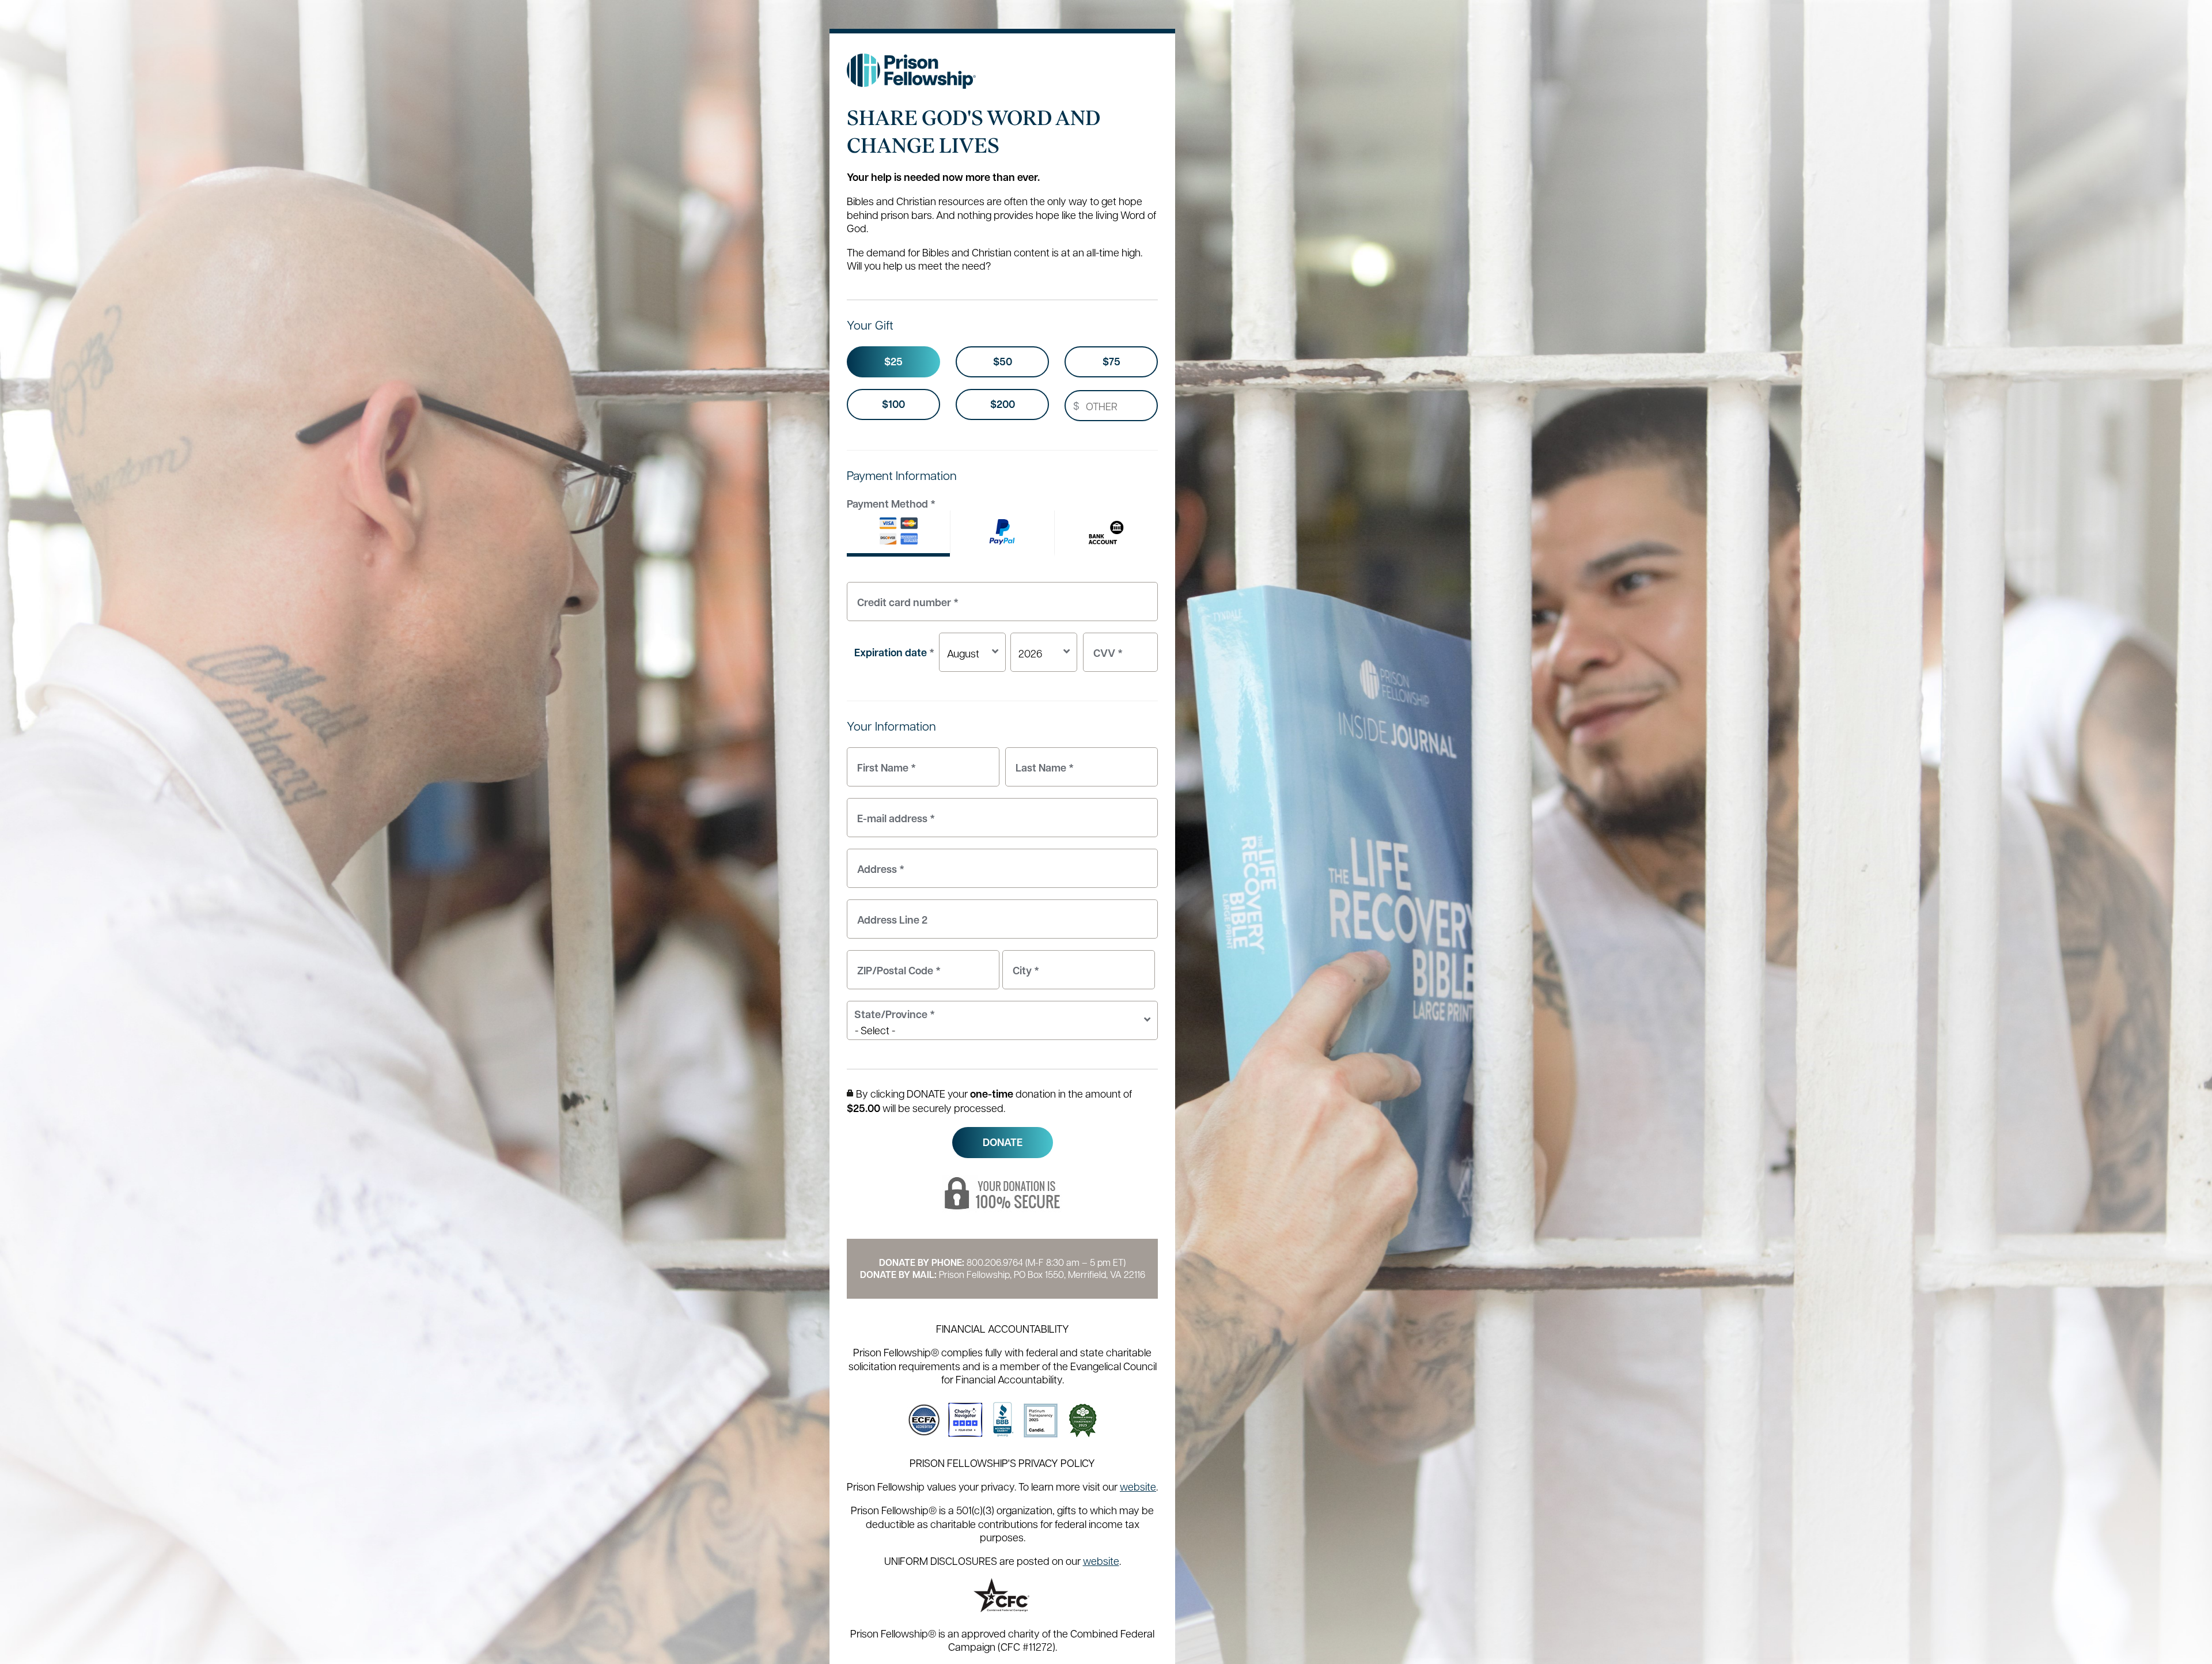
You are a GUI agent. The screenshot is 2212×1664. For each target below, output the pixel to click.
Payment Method (891, 504)
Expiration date (894, 653)
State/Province (895, 1014)
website (1138, 1486)
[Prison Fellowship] (912, 71)
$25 (893, 362)
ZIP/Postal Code (896, 964)
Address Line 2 (889, 913)
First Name (884, 761)
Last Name (1042, 761)
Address (878, 862)
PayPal (1002, 534)
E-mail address (893, 812)
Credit (898, 534)
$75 (1111, 362)
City (1023, 964)
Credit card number (905, 595)
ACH (1106, 534)
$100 (893, 404)
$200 (1003, 404)
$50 (1003, 362)
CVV (1105, 646)
